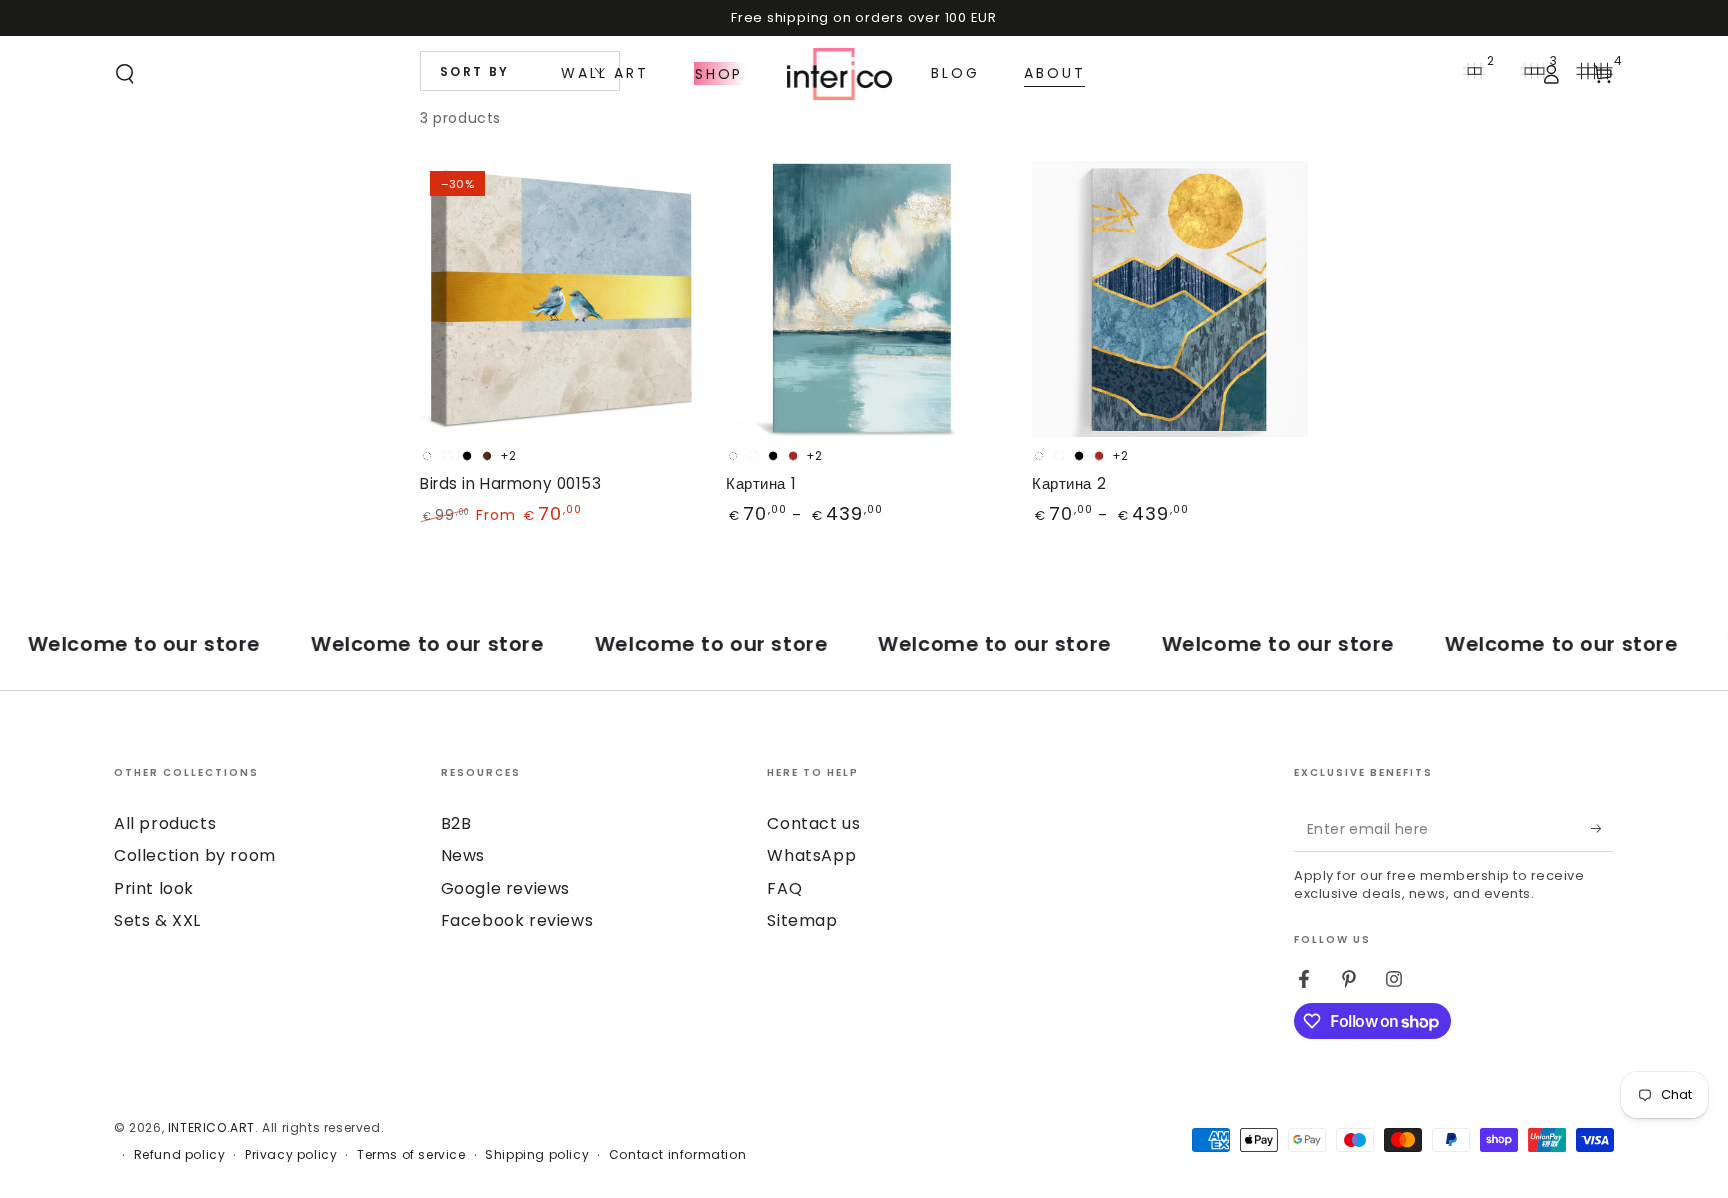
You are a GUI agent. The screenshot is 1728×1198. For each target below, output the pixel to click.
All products (165, 823)
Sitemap (802, 920)
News (463, 855)
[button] (125, 74)
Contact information (677, 1155)
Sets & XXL (157, 920)
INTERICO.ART (211, 1127)
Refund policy (180, 1155)
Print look (154, 888)
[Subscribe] (1602, 829)
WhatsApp (811, 855)
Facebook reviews (517, 920)
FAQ (784, 888)
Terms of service (411, 1155)
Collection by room (195, 855)
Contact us (813, 823)
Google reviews (505, 888)
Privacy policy (291, 1155)
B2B (456, 823)
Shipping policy (537, 1155)
